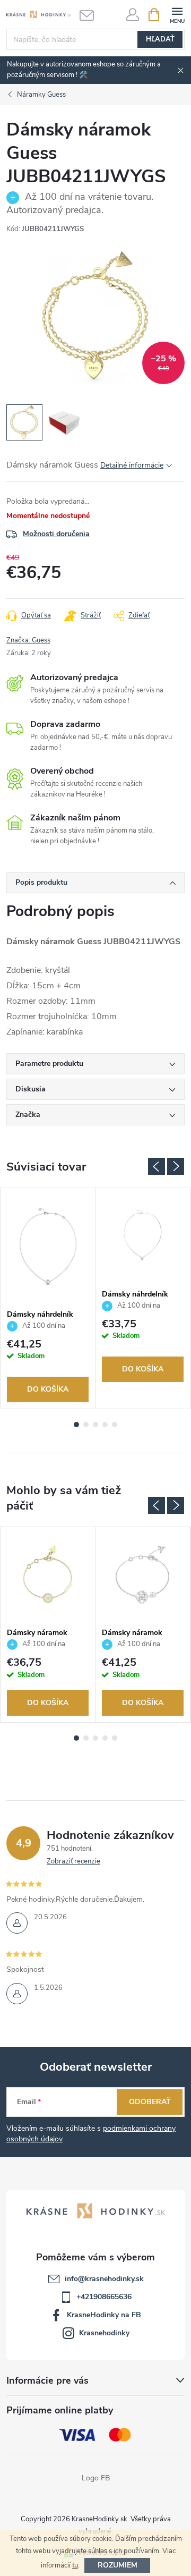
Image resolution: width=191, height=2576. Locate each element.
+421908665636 (104, 2297)
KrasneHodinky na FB (104, 2315)
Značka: (28, 640)
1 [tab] (76, 1425)
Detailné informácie (132, 465)
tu (75, 2565)
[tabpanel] (48, 1299)
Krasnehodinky (104, 2333)
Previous (157, 1166)
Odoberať (150, 2102)
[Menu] (177, 14)
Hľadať (160, 39)
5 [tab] (115, 1425)
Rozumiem (118, 2565)
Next (176, 1166)
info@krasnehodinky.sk (104, 2279)
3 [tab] (95, 1425)
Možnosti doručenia (56, 534)
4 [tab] (105, 1425)
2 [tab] (86, 1425)
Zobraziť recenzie (73, 1861)
